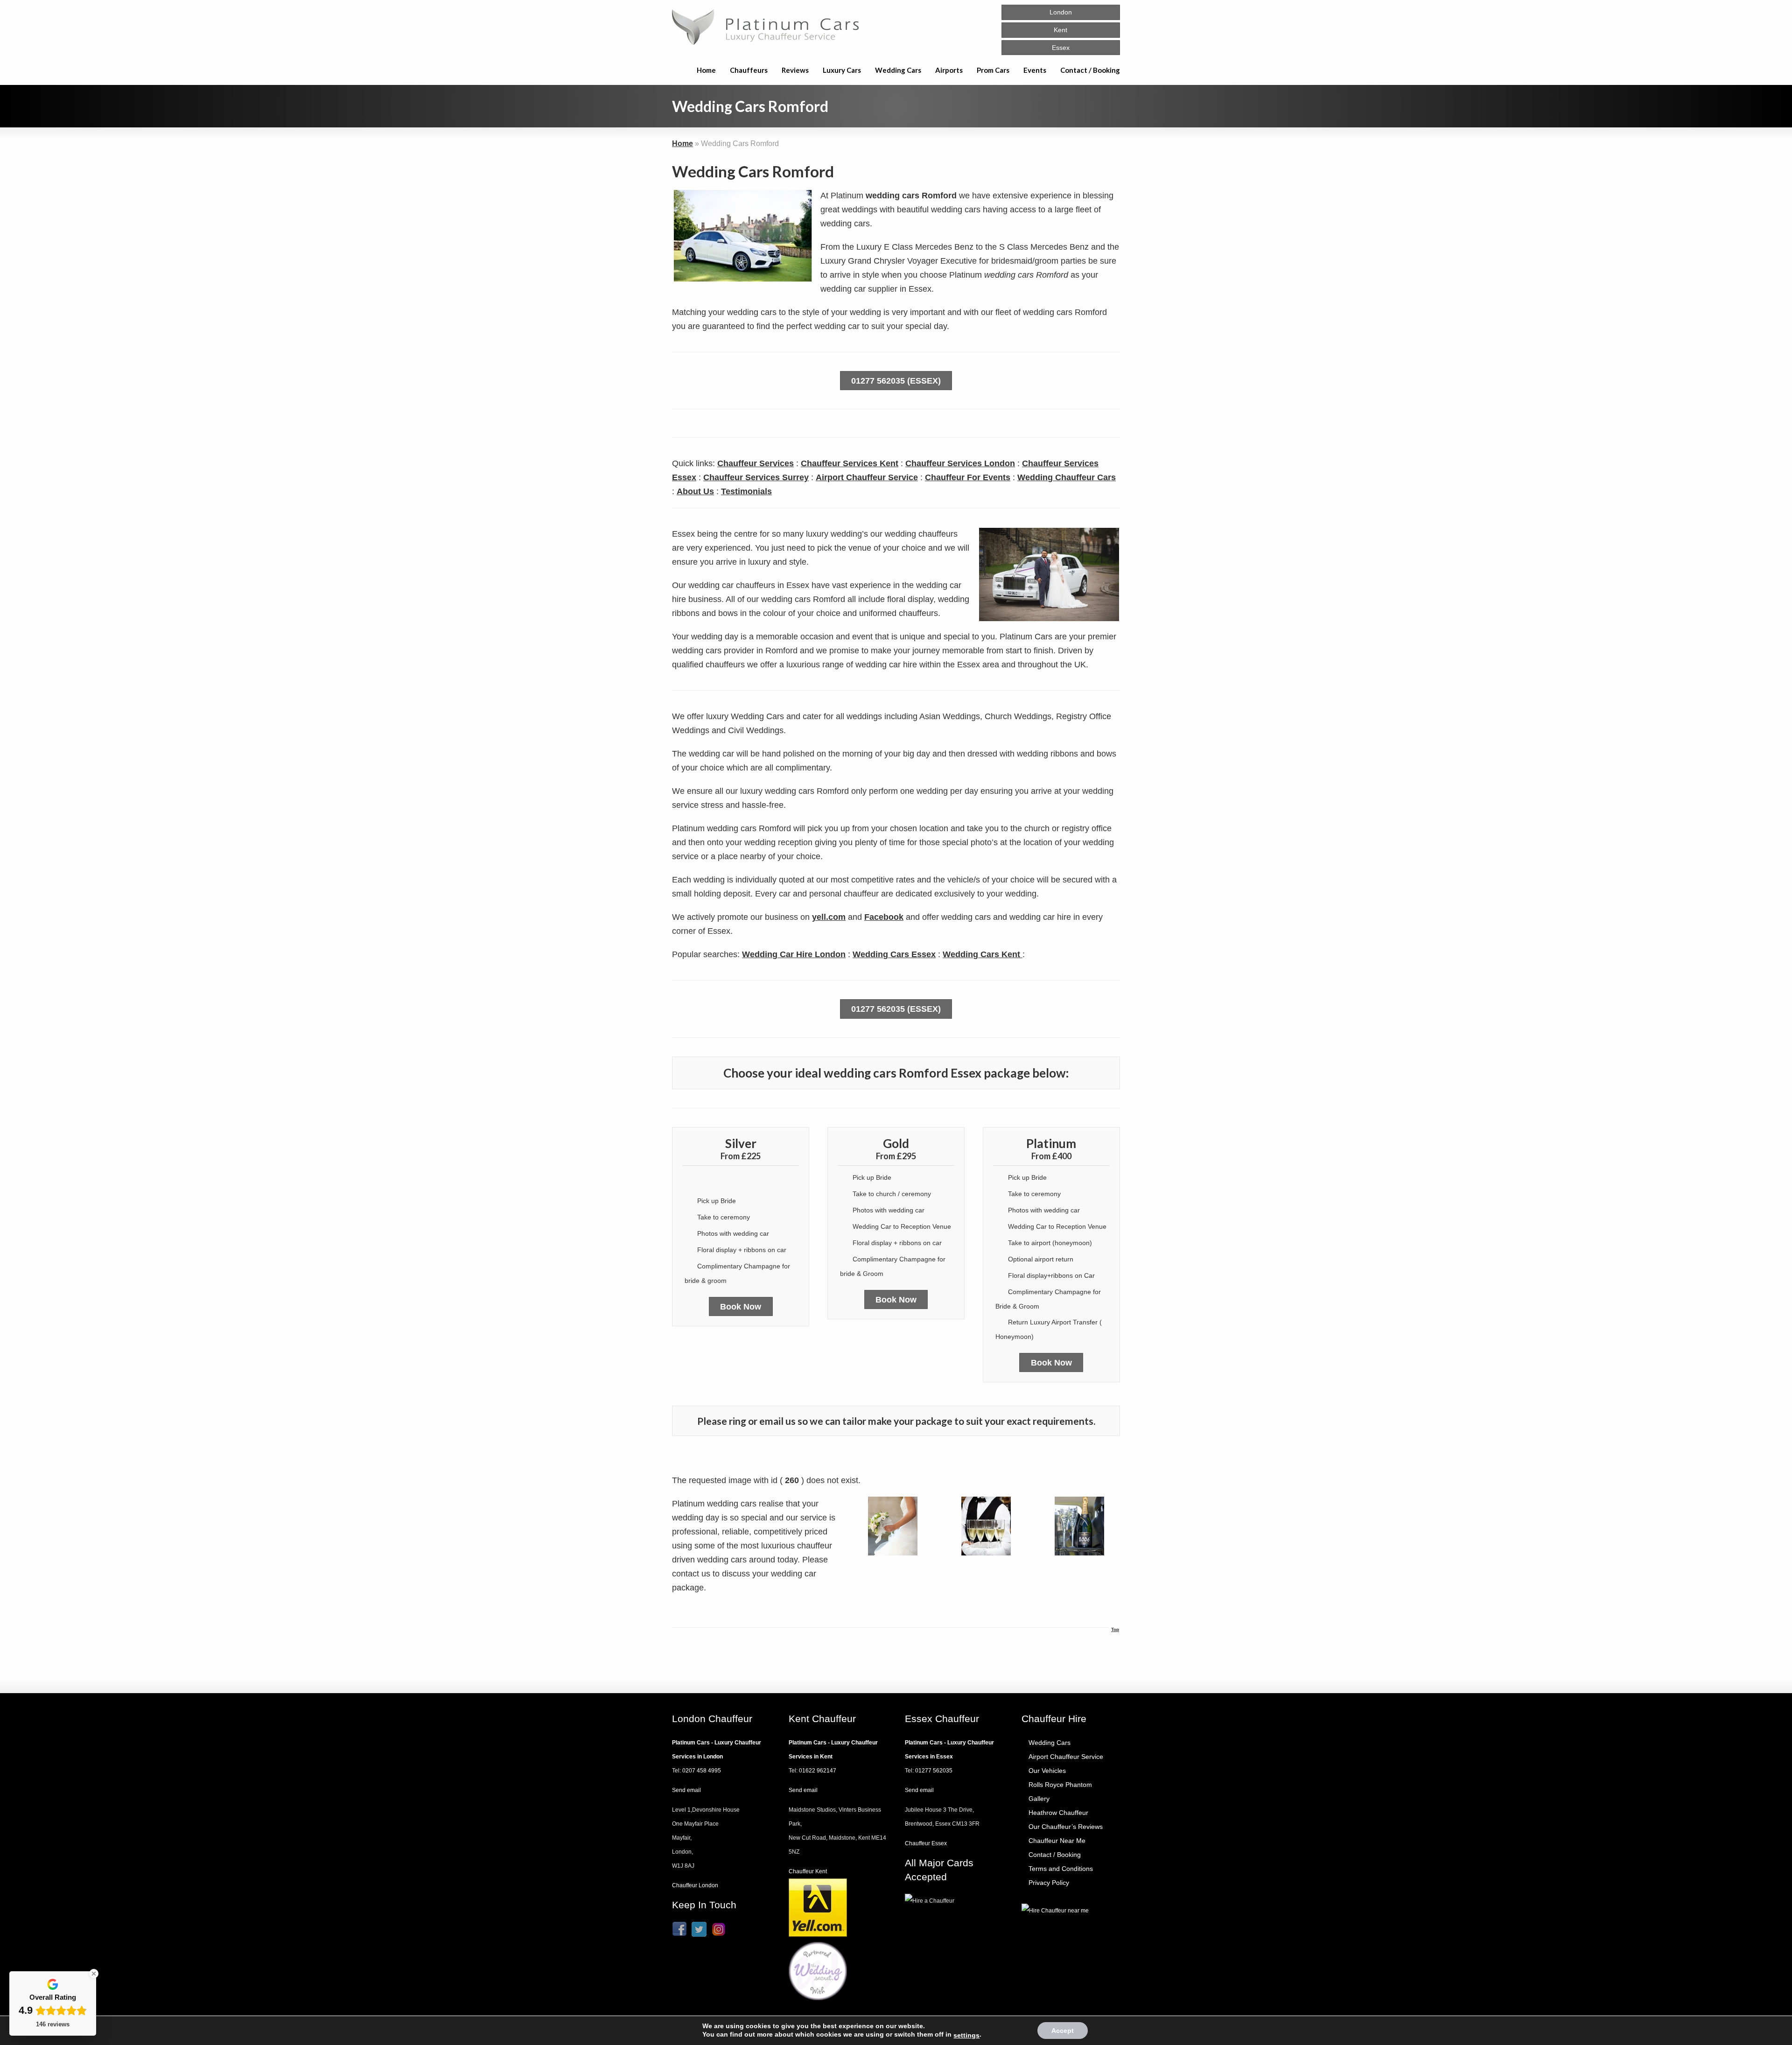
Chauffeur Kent (808, 1871)
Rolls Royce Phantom (1060, 1785)
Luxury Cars (842, 70)
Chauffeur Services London (960, 463)
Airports (949, 70)
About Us (695, 491)
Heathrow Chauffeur (1058, 1813)
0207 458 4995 (702, 1771)
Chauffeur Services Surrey (756, 477)
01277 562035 (934, 1771)
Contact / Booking (1090, 70)
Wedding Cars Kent (983, 954)
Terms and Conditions (1061, 1869)
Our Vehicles (1047, 1771)
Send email (686, 1790)
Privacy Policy (1049, 1883)
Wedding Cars (898, 70)
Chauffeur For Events (968, 477)
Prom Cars (993, 70)
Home (706, 70)
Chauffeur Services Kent (850, 463)
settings (966, 2035)
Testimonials (746, 491)
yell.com (829, 917)
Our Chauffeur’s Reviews (1066, 1827)
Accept (1063, 2031)
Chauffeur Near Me (1057, 1841)
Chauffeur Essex (926, 1843)
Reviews (795, 70)
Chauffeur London (695, 1885)
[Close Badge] (94, 1974)
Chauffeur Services (756, 463)
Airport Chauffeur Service (867, 477)
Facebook (884, 917)
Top (1115, 1629)
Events (1035, 70)
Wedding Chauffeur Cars (1067, 477)
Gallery (1039, 1799)
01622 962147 (818, 1771)
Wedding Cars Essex (894, 954)
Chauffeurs (749, 70)
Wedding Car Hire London (794, 954)
